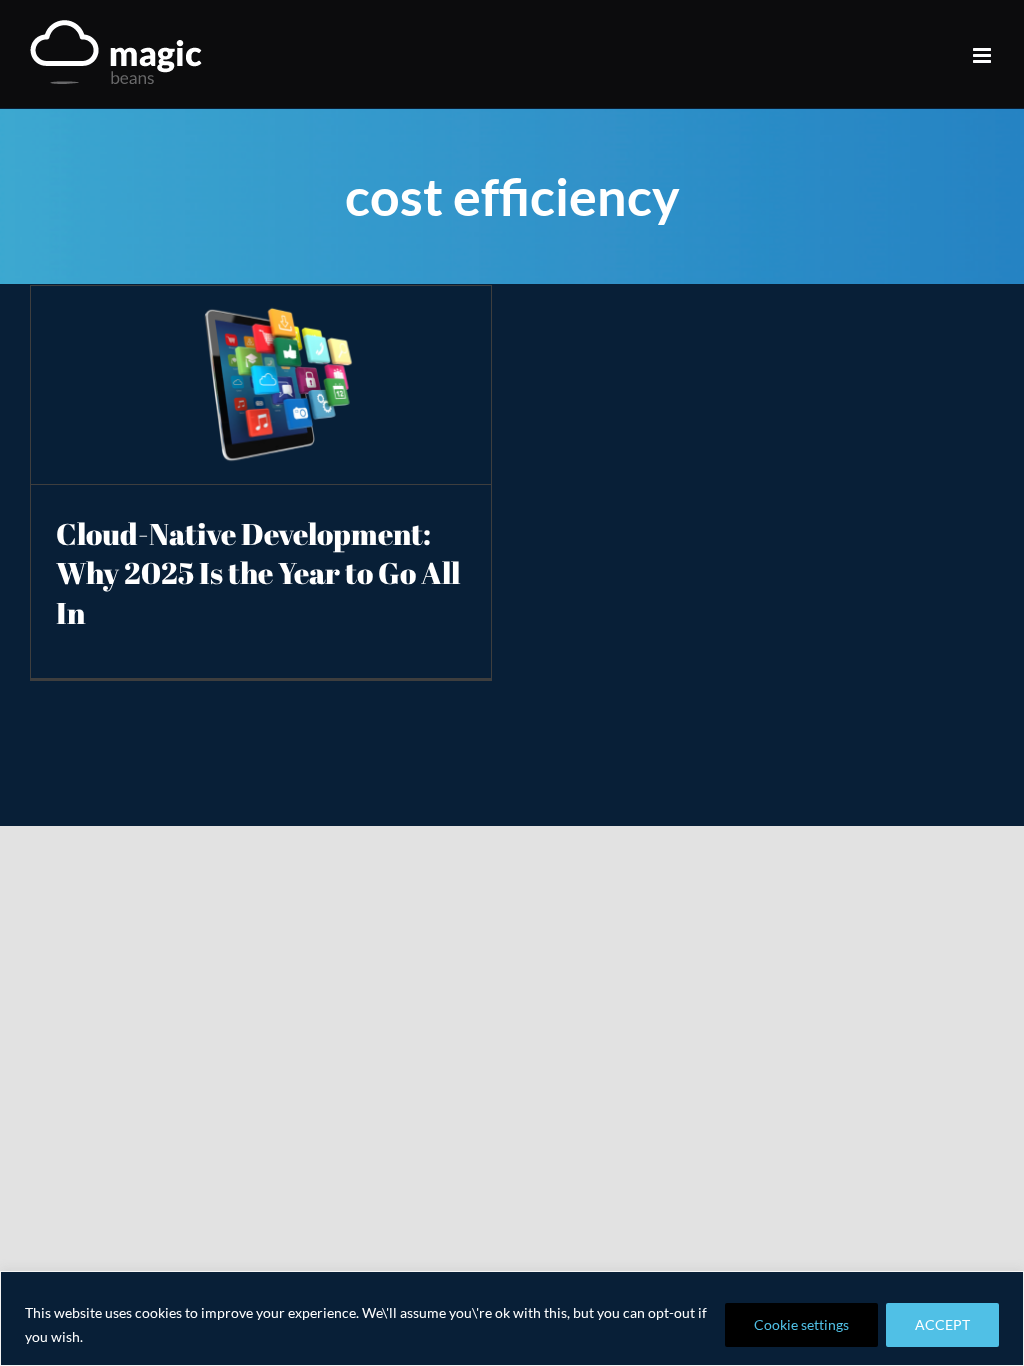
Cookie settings (801, 1324)
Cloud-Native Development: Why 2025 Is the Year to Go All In (258, 573)
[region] (512, 1318)
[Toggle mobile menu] (983, 55)
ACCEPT (942, 1324)
